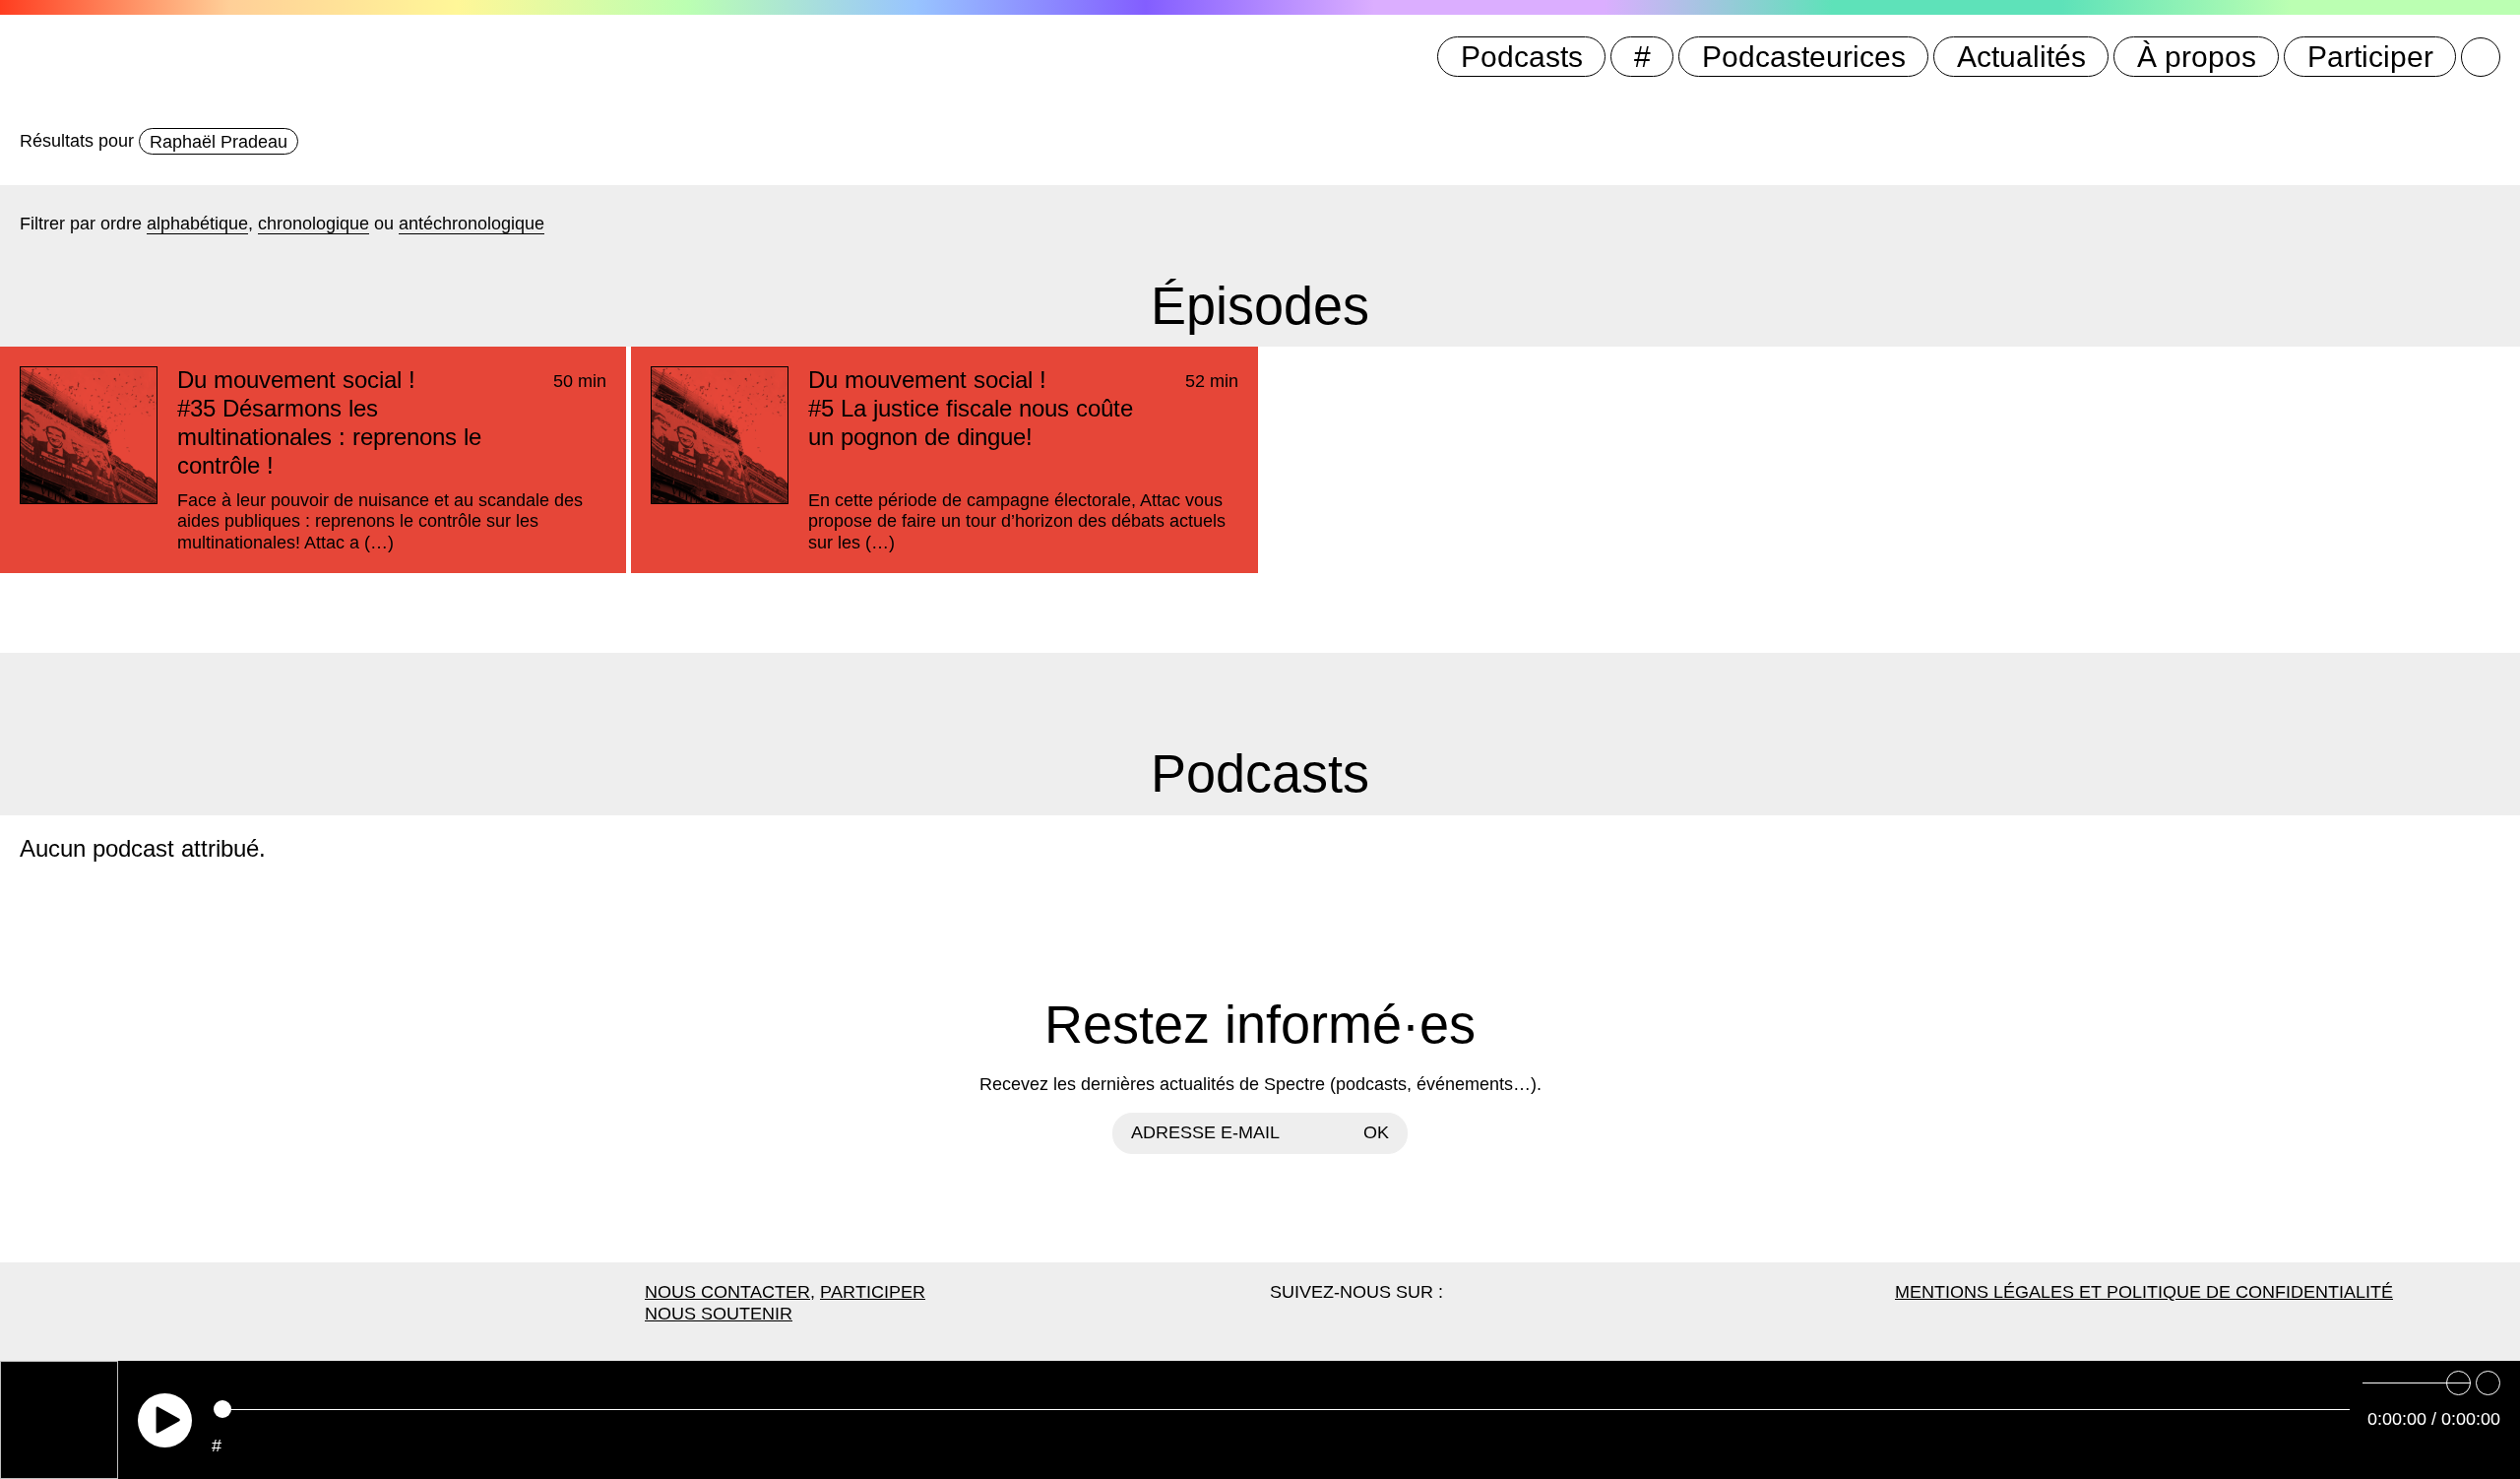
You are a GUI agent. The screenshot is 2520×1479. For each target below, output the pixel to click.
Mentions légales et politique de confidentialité (2144, 1292)
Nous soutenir (719, 1314)
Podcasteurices (1804, 57)
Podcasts (1522, 57)
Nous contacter (727, 1292)
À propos (2197, 57)
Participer (2370, 57)
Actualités (2021, 57)
